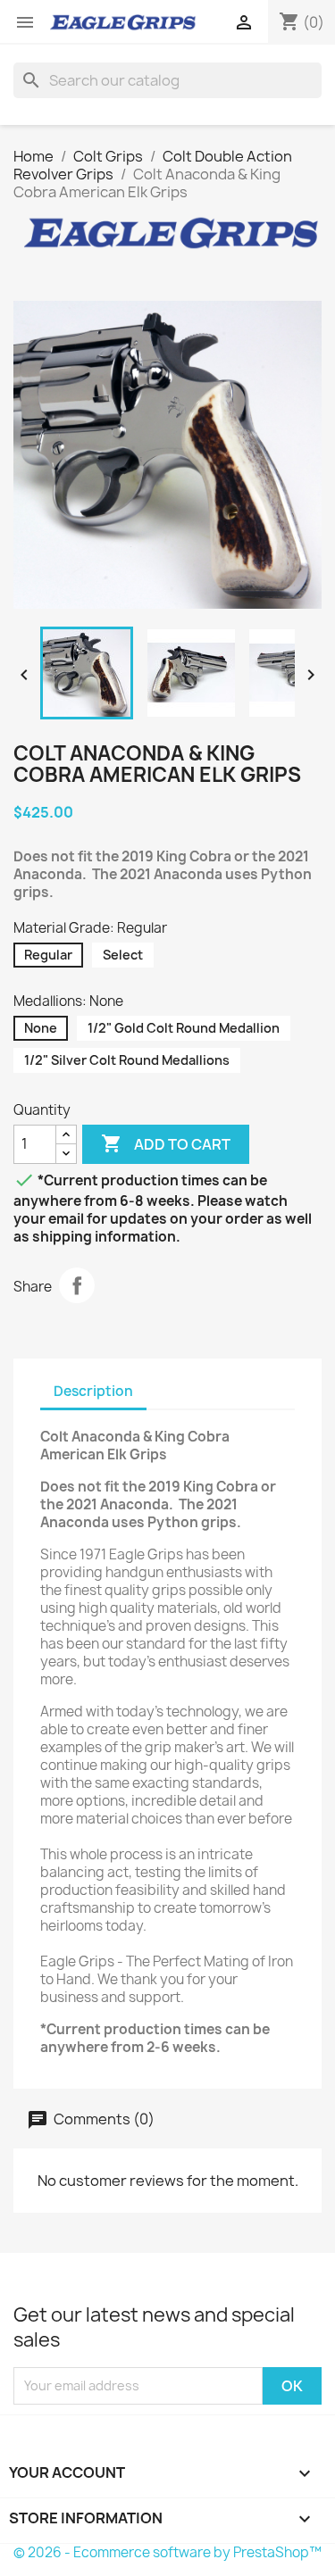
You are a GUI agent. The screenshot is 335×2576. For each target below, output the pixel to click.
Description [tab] (93, 1391)
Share (77, 1285)
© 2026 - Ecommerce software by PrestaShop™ (167, 2552)
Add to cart (166, 1143)
